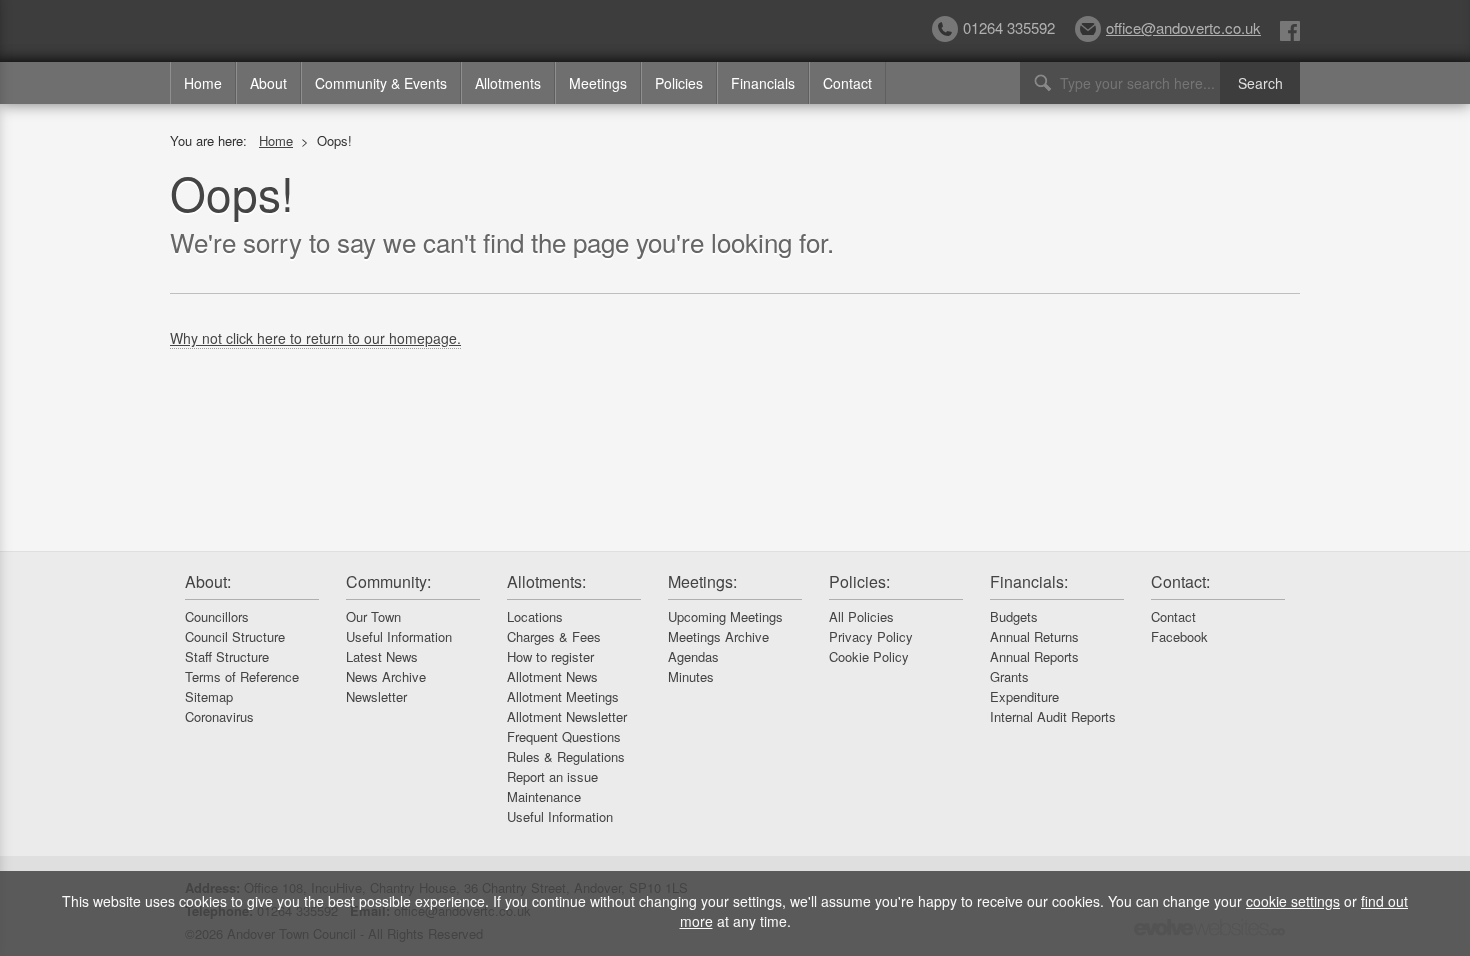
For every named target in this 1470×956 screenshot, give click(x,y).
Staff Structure (227, 656)
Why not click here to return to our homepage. (315, 338)
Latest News (382, 656)
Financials (763, 83)
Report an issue (552, 776)
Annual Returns (1034, 636)
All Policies (861, 616)
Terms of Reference (242, 676)
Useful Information (399, 636)
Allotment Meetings (563, 696)
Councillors (217, 616)
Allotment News (552, 676)
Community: (388, 581)
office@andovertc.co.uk (1183, 27)
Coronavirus (219, 716)
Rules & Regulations (566, 756)
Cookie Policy (869, 656)
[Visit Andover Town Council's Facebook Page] (1290, 29)
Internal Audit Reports (1053, 716)
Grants (1009, 676)
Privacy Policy (871, 636)
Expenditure (1024, 696)
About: (208, 581)
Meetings (598, 83)
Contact (847, 83)
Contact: (1180, 581)
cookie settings (1293, 901)
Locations (535, 616)
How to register (550, 656)
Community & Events (381, 83)
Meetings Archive (718, 636)
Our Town (373, 616)
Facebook (1179, 636)
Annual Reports (1034, 656)
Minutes (691, 676)
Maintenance (544, 796)
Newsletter (376, 696)
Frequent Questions (564, 736)
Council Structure (235, 636)
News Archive (386, 676)
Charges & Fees (554, 636)
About (268, 83)
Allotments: (546, 581)
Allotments (508, 83)
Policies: (859, 581)
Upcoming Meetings (725, 616)
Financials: (1029, 581)
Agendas (693, 656)
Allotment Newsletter (567, 716)
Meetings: (702, 581)
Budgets (1014, 616)
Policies (679, 83)
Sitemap (209, 696)
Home (203, 83)
